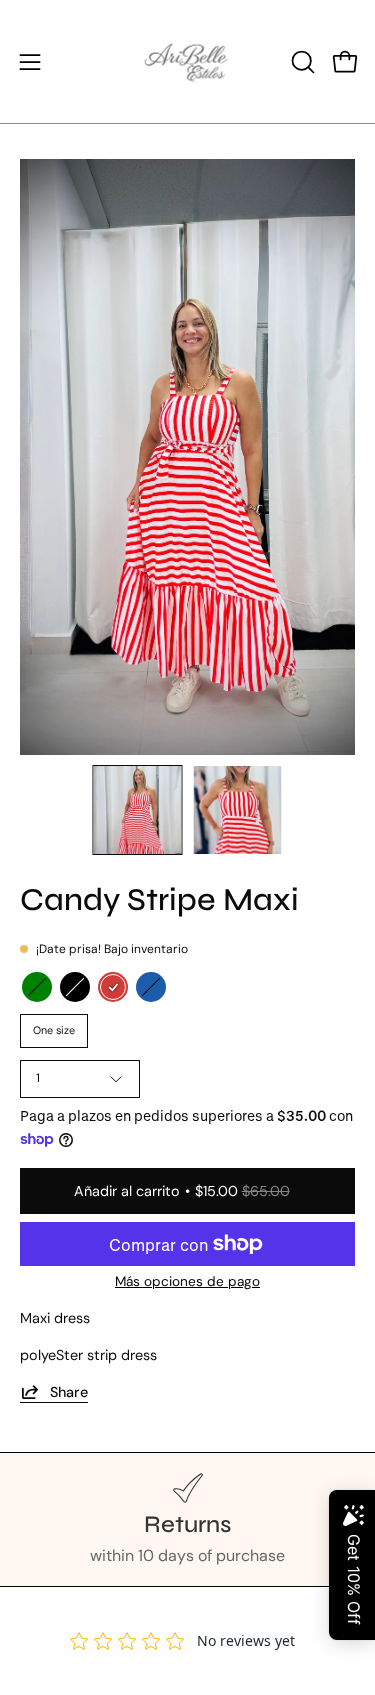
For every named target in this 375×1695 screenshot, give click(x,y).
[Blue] (151, 987)
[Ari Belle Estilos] (188, 61)
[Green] (37, 987)
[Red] (113, 987)
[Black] (75, 987)
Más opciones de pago (187, 1281)
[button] (301, 62)
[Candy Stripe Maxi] (137, 810)
